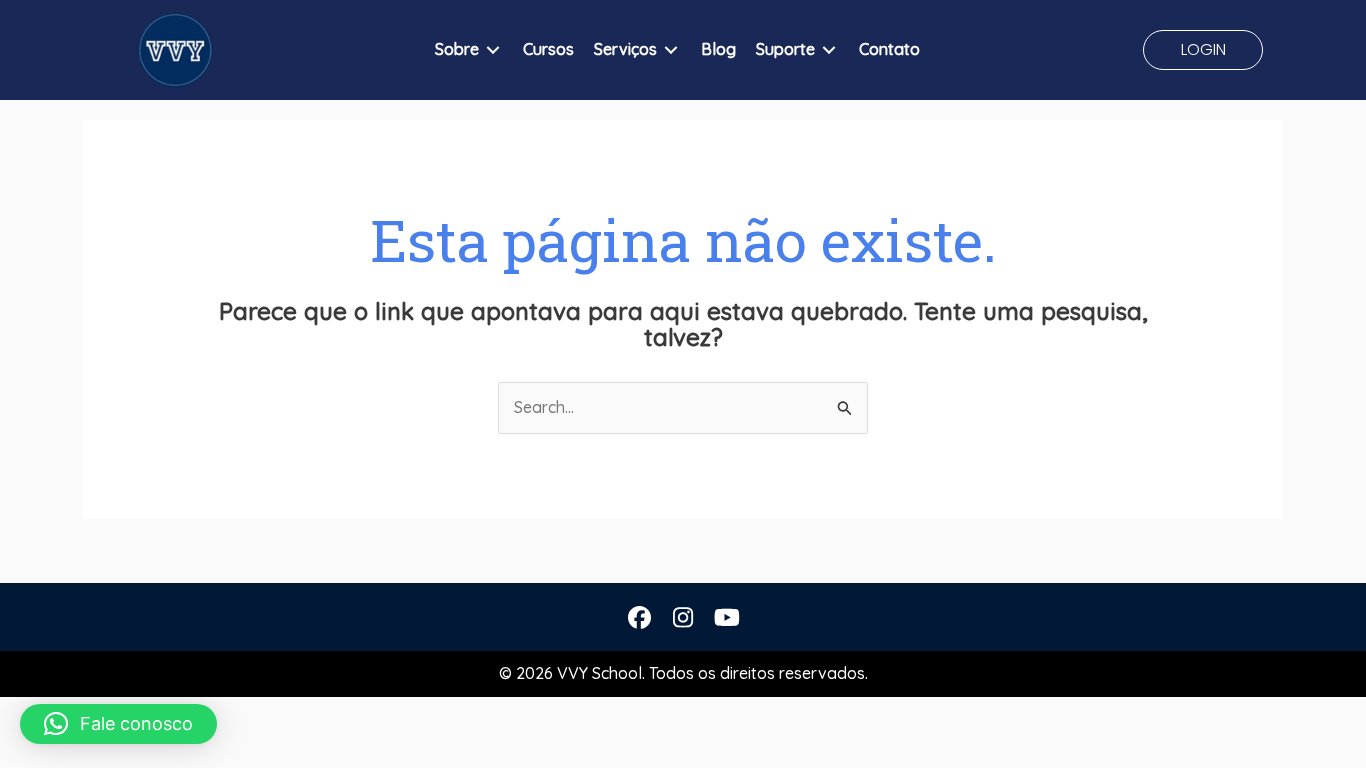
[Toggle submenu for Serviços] (671, 50)
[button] (1203, 50)
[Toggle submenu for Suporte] (829, 50)
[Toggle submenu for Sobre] (493, 50)
